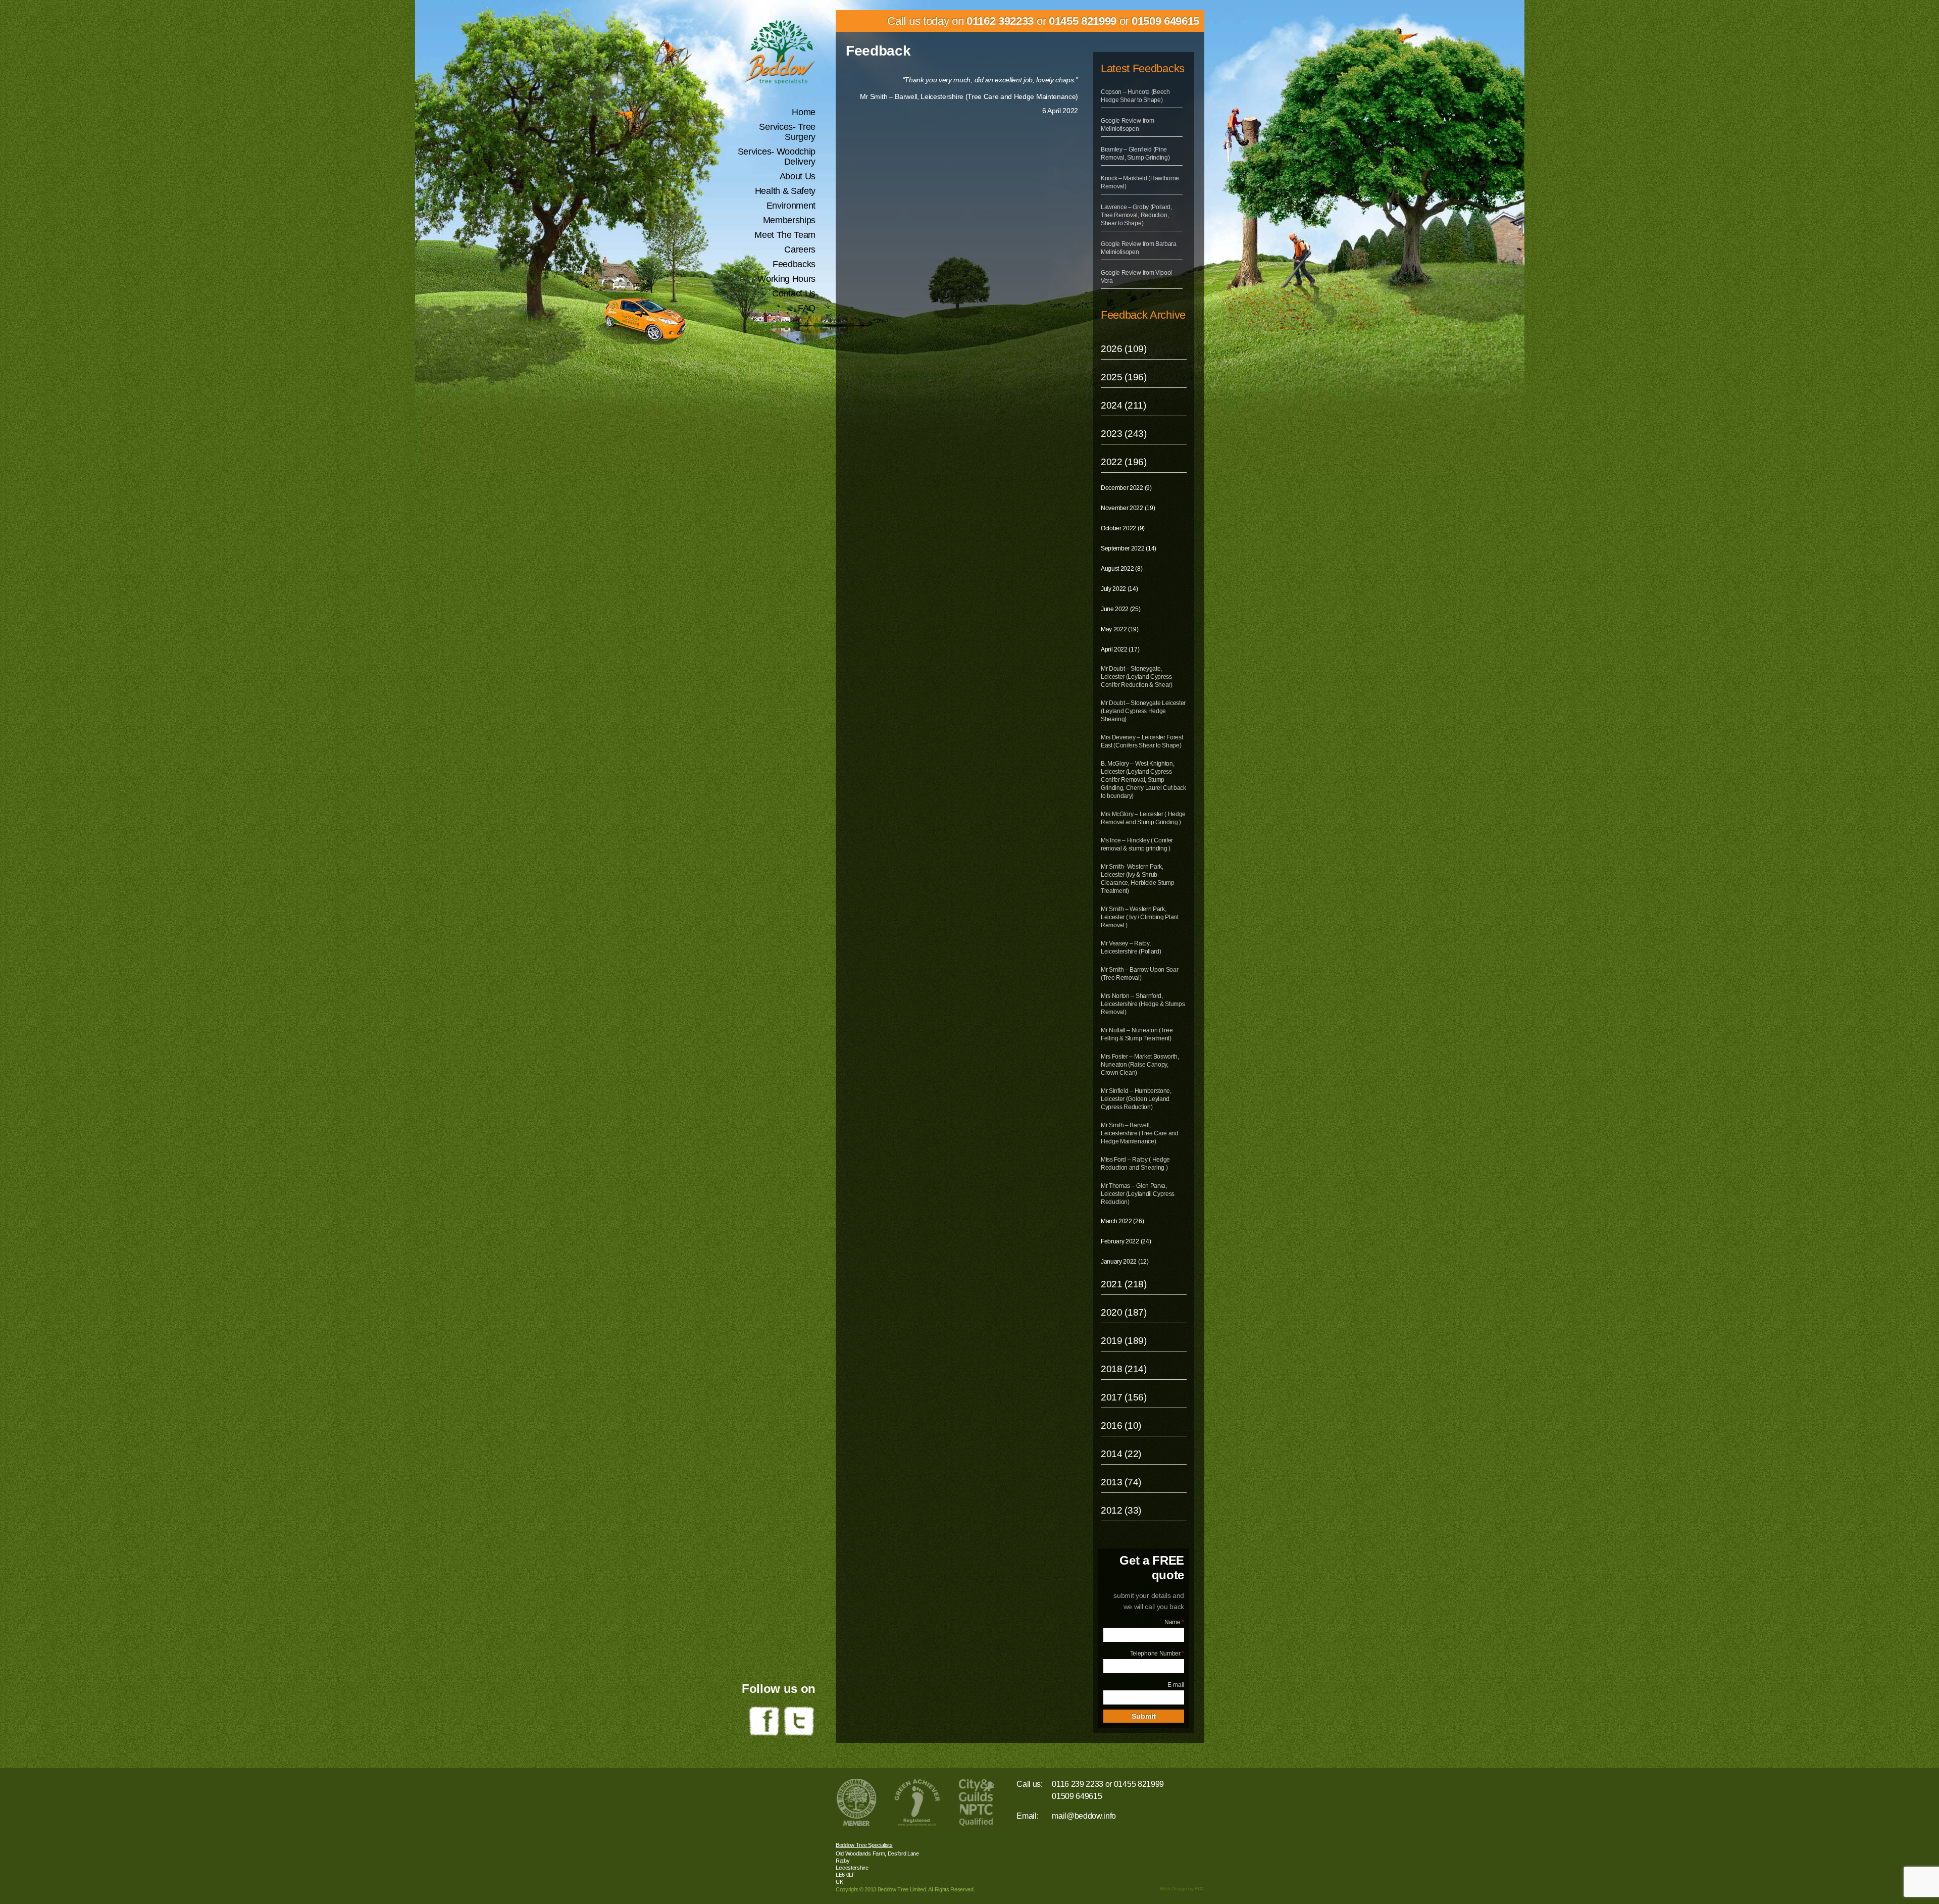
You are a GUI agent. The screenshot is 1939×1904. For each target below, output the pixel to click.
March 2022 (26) (1122, 1221)
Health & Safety (785, 191)
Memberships (789, 220)
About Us (798, 176)
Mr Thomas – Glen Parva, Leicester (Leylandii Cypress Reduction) (1138, 1194)
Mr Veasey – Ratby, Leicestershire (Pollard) (1131, 947)
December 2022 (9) (1126, 488)
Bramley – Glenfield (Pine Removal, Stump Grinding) (1135, 154)
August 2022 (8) (1121, 569)
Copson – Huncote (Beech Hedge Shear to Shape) (1135, 96)
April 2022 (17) (1120, 649)
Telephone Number (1157, 1654)
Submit (1144, 1716)
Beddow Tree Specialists (864, 1845)
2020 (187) (1124, 1312)
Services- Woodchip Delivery (777, 157)
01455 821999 (1083, 21)
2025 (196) (1124, 377)
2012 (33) (1121, 1510)
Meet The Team (785, 235)
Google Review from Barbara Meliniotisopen (1139, 248)
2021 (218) (1124, 1284)
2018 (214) (1124, 1369)
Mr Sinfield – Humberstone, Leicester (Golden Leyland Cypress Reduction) (1136, 1099)
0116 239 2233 (1078, 1784)
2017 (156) (1124, 1397)
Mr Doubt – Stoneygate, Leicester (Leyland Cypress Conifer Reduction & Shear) (1137, 677)
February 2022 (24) (1126, 1241)
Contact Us (794, 293)
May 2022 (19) (1120, 629)
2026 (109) (1124, 349)
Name (1174, 1622)
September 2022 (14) (1129, 548)
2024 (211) (1124, 405)
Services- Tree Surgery (787, 132)
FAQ (807, 308)
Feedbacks (794, 264)
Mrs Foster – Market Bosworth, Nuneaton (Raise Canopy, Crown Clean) (1140, 1065)
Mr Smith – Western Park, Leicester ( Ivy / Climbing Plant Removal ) (1140, 917)
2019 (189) (1124, 1341)
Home (804, 112)
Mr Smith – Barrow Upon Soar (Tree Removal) (1139, 974)
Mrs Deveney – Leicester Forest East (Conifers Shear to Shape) (1142, 741)
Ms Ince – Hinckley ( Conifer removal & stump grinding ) (1137, 844)
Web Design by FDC (1182, 1889)
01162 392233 (1000, 21)
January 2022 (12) (1125, 1262)
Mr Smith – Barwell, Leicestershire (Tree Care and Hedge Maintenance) (1140, 1133)
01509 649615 (1165, 21)
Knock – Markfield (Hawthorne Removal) (1140, 182)
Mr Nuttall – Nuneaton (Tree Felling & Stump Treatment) (1137, 1034)
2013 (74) (1121, 1482)
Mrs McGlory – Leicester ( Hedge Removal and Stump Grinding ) (1143, 818)
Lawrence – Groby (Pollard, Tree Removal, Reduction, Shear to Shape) (1136, 215)
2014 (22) (1121, 1454)
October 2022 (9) (1123, 528)
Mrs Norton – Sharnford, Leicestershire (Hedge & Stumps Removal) (1143, 1004)
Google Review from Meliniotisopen (1127, 125)
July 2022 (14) (1119, 589)
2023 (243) (1124, 434)
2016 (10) (1121, 1425)
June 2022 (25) (1121, 609)
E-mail (1176, 1685)
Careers (800, 249)
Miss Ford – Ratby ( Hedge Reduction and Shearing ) (1135, 1164)
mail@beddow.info (1084, 1816)
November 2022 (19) (1128, 508)
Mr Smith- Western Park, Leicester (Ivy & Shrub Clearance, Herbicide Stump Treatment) (1138, 879)
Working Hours (786, 279)
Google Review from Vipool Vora (1136, 277)
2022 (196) (1124, 462)
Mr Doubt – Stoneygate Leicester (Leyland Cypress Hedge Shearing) (1143, 711)
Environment (791, 206)
